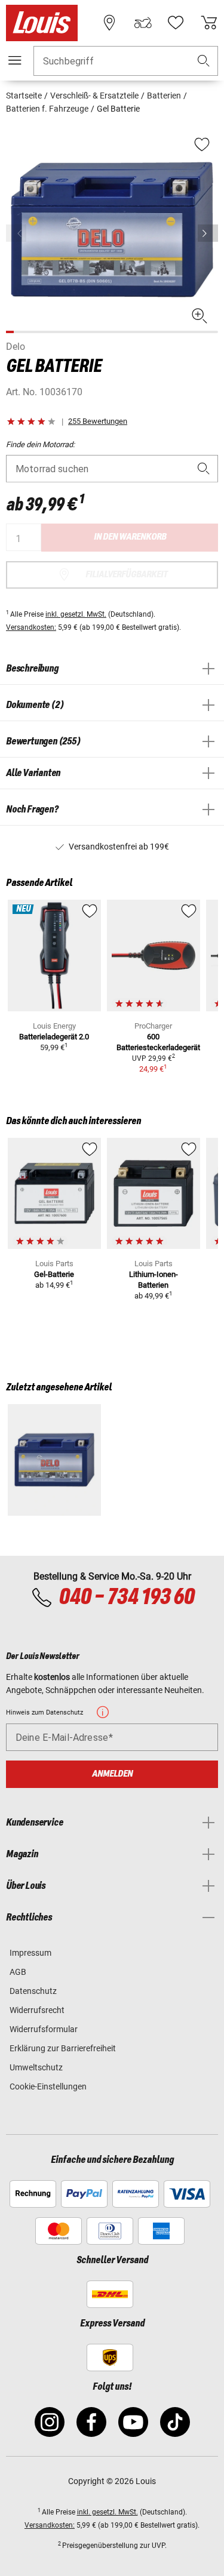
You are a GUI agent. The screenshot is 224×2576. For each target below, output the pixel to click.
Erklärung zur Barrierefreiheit (63, 2048)
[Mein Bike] (143, 23)
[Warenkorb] (209, 23)
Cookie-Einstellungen (48, 2086)
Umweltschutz (36, 2067)
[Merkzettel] (176, 23)
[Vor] (208, 233)
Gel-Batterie (54, 1274)
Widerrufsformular (44, 2029)
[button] (204, 61)
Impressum (30, 1953)
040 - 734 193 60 (126, 1598)
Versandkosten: (31, 627)
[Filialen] (109, 23)
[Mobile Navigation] (15, 60)
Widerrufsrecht (37, 2010)
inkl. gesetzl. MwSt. (76, 614)
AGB (18, 1972)
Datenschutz (33, 1991)
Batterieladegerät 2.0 (54, 1037)
